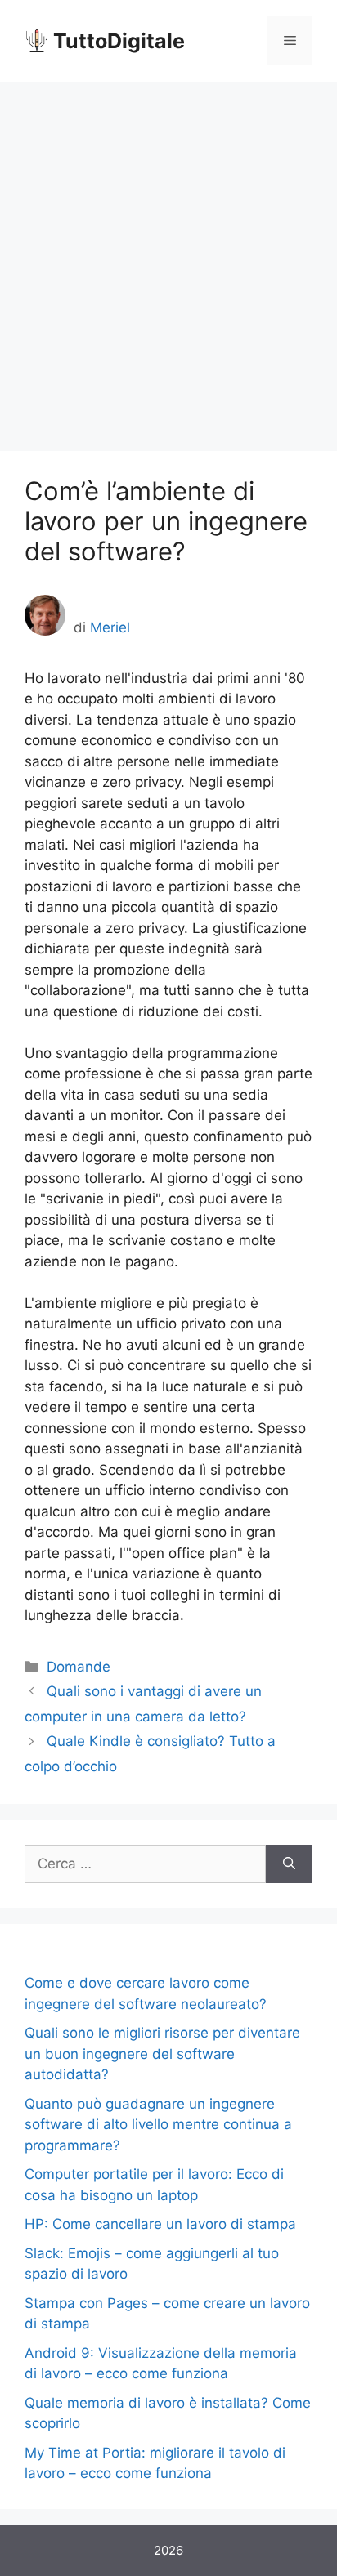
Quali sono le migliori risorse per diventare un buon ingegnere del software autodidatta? (162, 2054)
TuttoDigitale (119, 41)
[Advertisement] (168, 258)
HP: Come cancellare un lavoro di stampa (160, 2224)
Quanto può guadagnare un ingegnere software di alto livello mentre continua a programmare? (158, 2125)
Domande (79, 1667)
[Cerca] (289, 1864)
